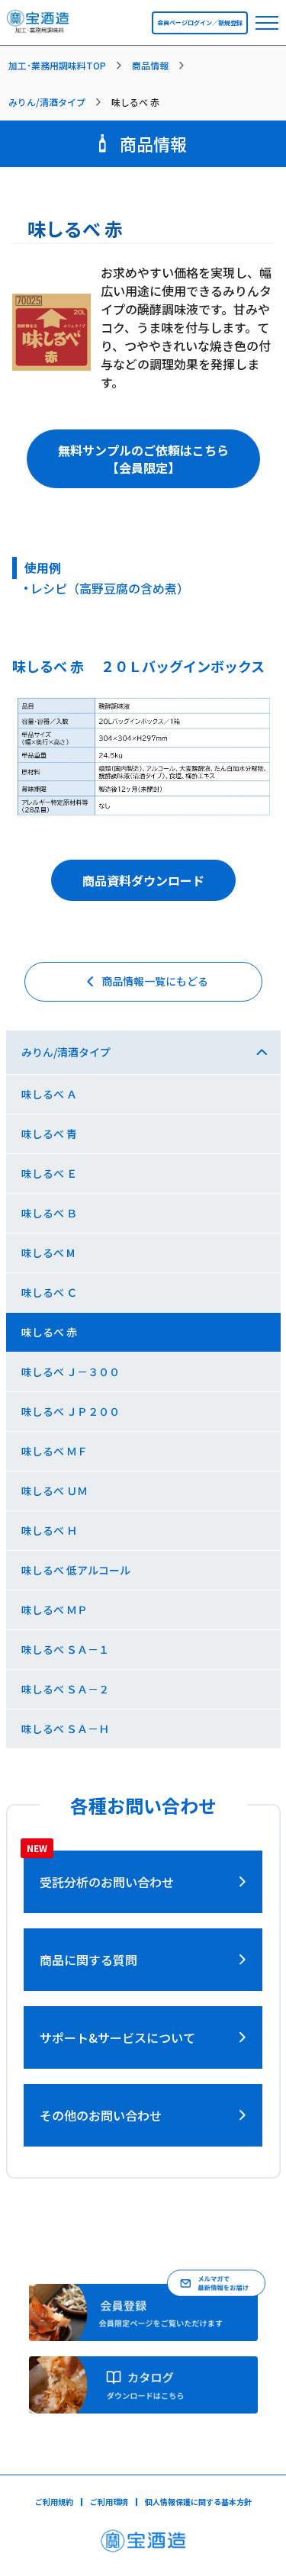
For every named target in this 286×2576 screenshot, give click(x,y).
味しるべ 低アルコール (76, 1570)
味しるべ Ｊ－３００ (71, 1372)
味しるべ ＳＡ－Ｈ (65, 1729)
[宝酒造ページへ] (143, 2545)
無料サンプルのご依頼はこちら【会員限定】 (143, 458)
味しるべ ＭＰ (55, 1610)
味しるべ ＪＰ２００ (71, 1411)
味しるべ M (48, 1253)
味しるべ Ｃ (49, 1292)
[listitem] (68, 66)
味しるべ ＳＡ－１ (65, 1649)
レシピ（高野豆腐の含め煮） (110, 588)
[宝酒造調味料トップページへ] (39, 26)
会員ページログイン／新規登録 (200, 23)
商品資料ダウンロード (143, 880)
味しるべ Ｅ (49, 1173)
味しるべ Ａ (49, 1094)
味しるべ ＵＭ (55, 1491)
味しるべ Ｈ (49, 1530)
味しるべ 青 (49, 1134)
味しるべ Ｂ (49, 1213)
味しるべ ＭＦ (55, 1451)
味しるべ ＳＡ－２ (65, 1689)
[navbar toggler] (267, 23)
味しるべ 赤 (49, 1332)
